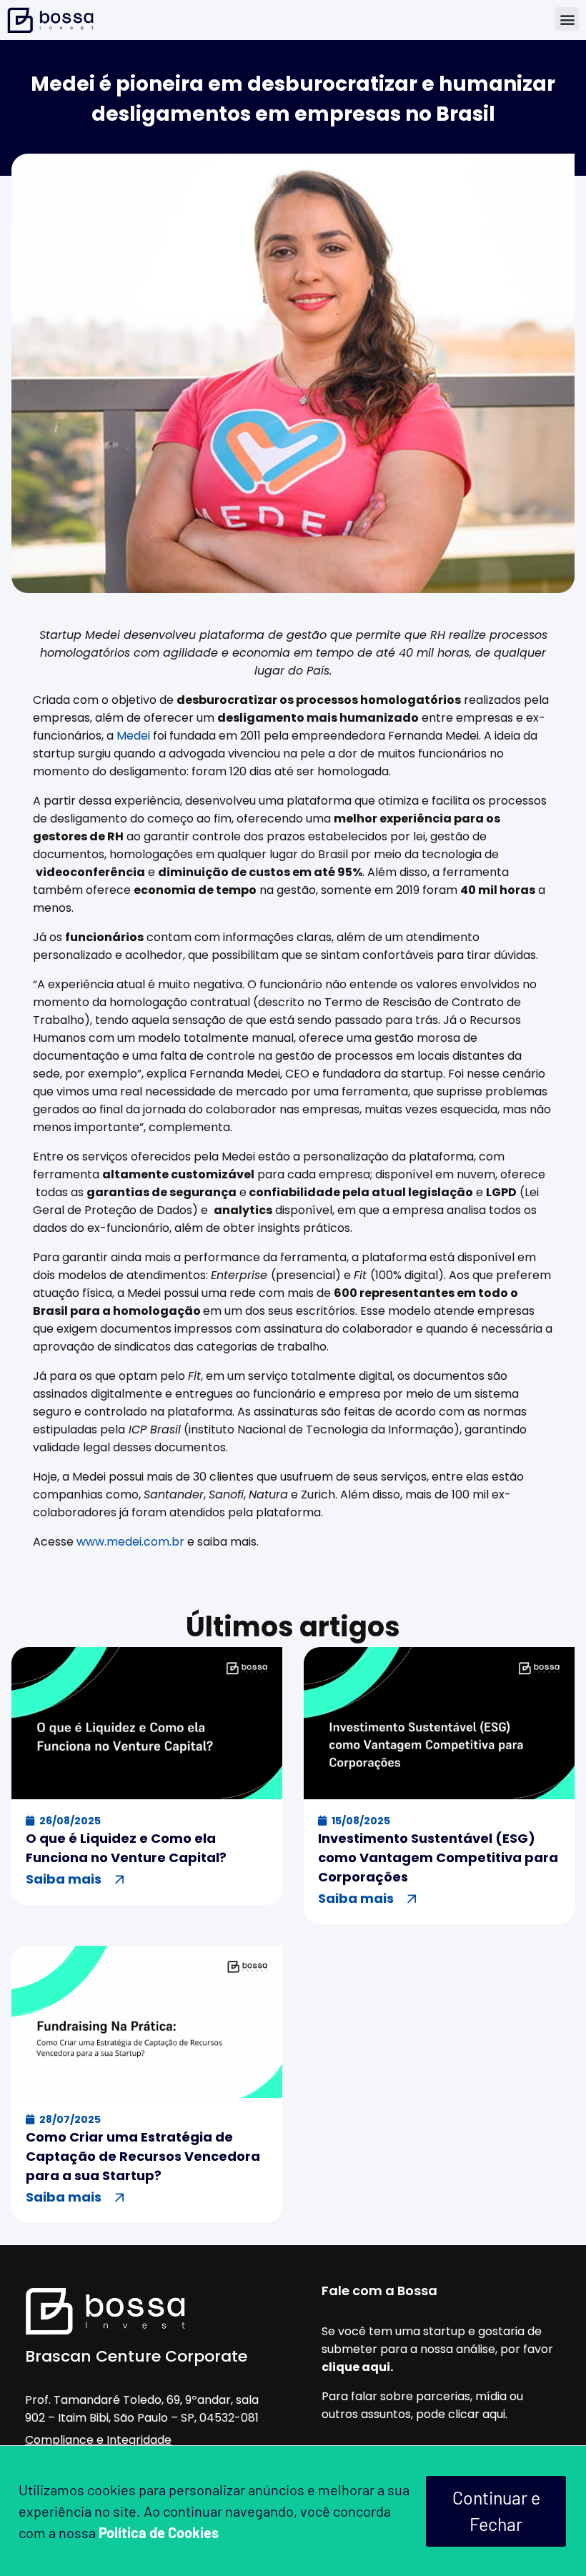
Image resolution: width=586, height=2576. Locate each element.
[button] (567, 19)
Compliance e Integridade (98, 2440)
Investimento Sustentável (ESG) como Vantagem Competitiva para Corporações (438, 1858)
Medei (133, 736)
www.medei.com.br (130, 1542)
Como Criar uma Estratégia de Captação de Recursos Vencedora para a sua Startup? (143, 2156)
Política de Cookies (159, 2532)
